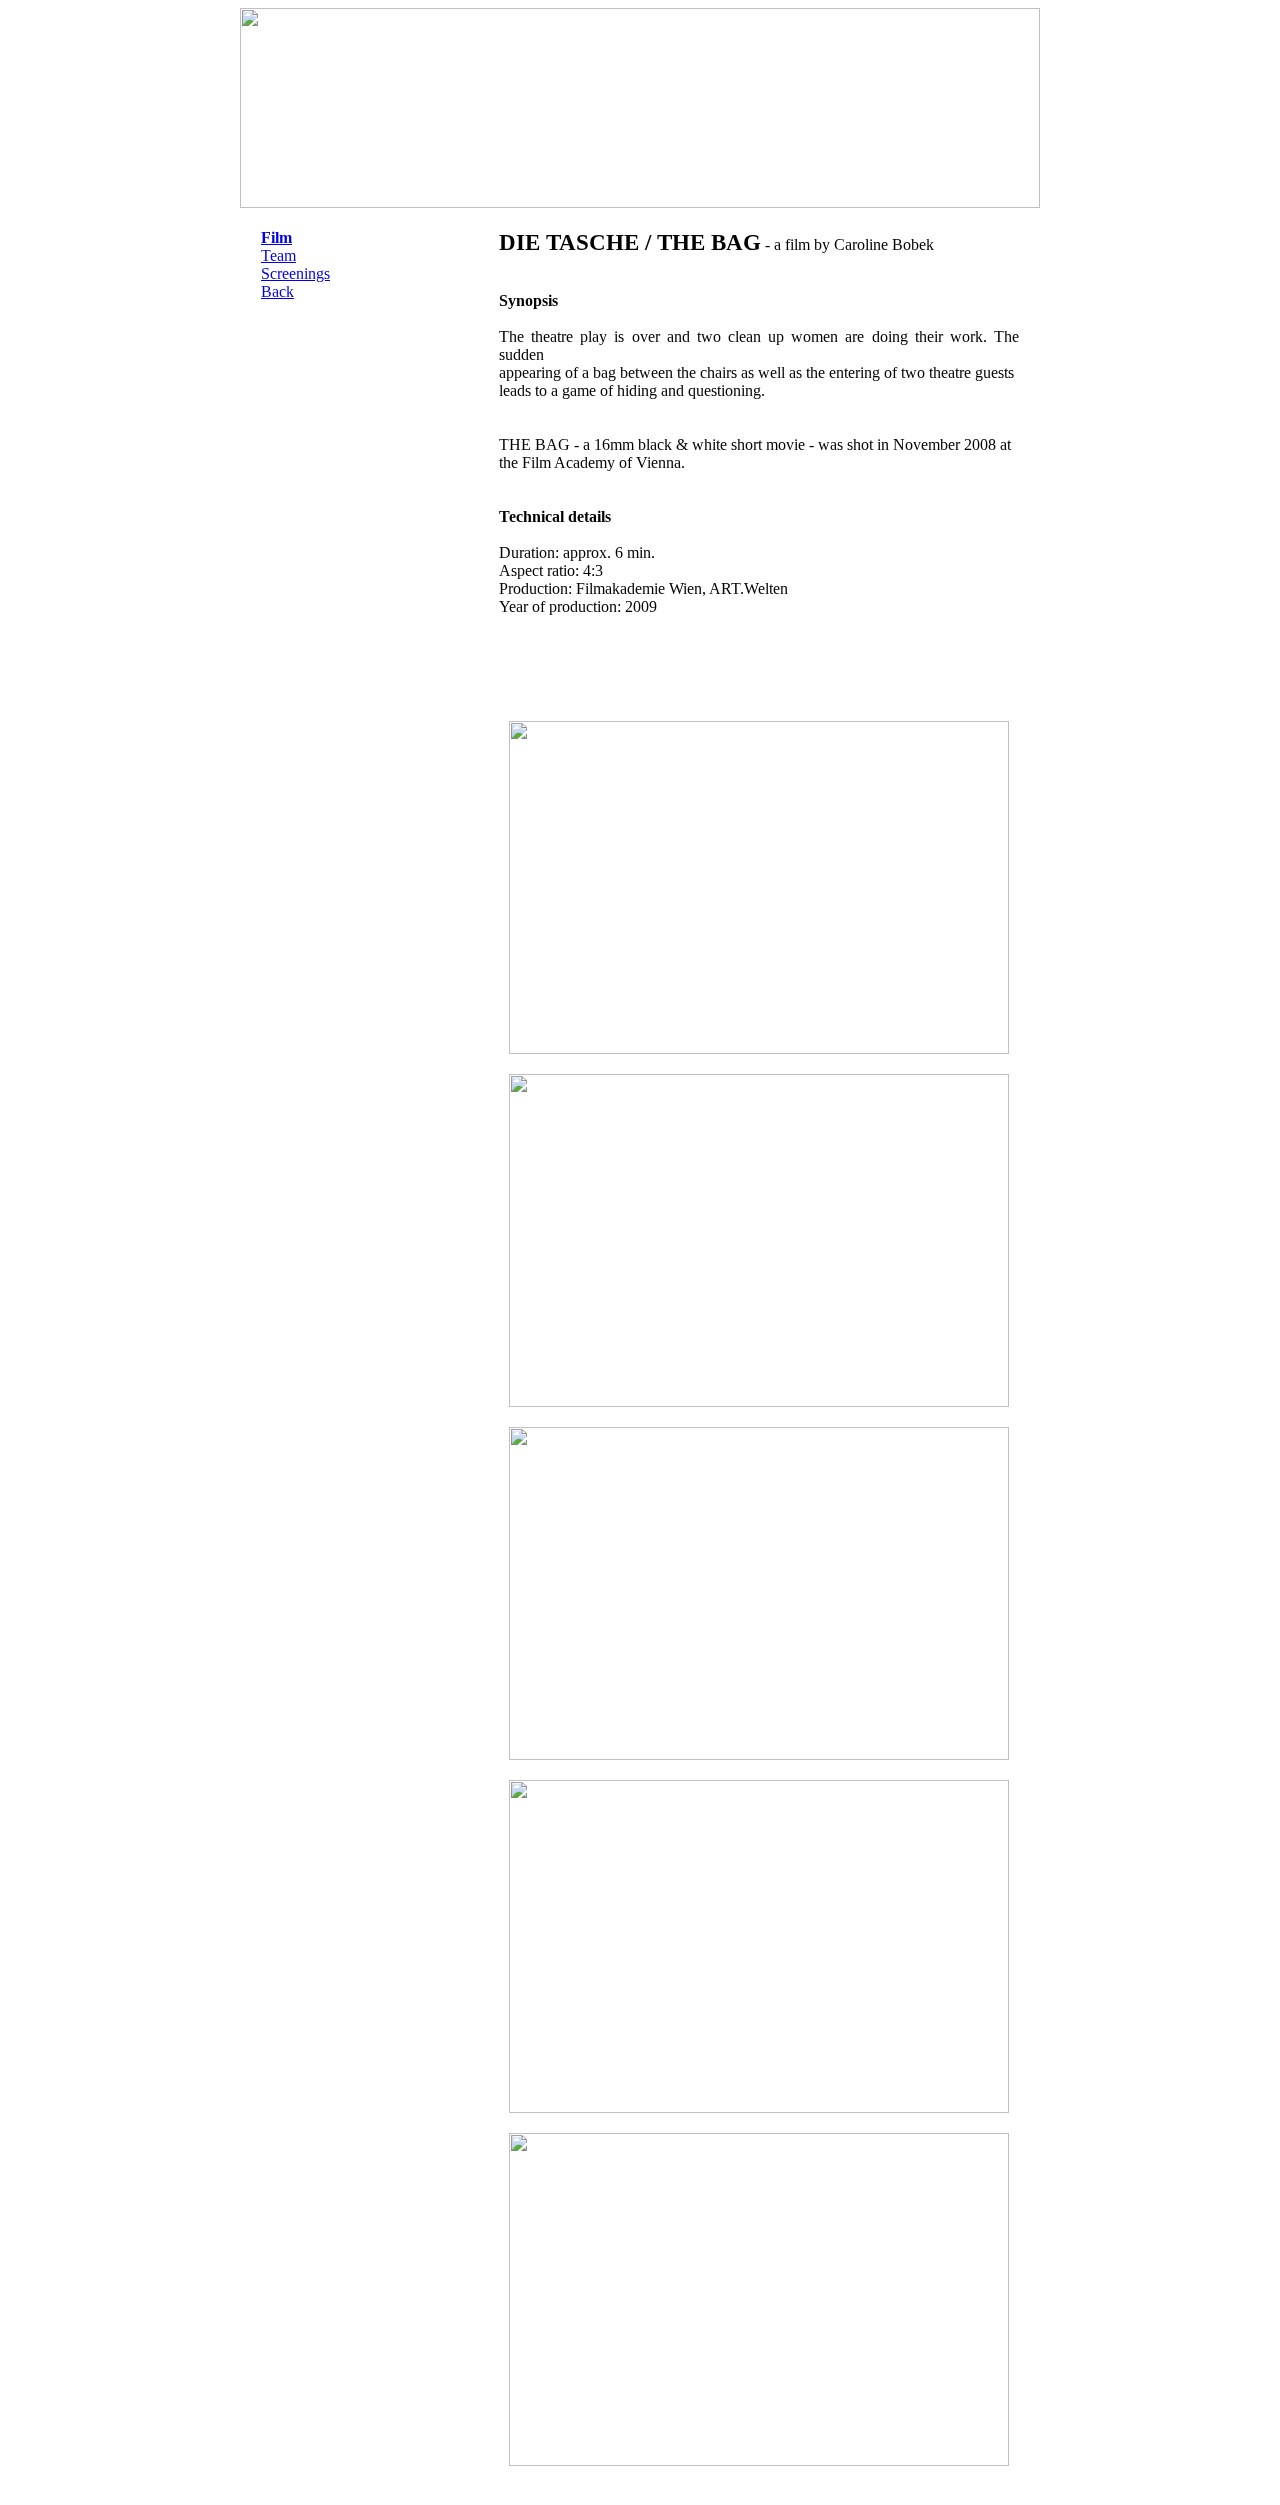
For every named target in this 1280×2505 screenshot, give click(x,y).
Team (278, 255)
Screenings (295, 273)
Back (277, 291)
